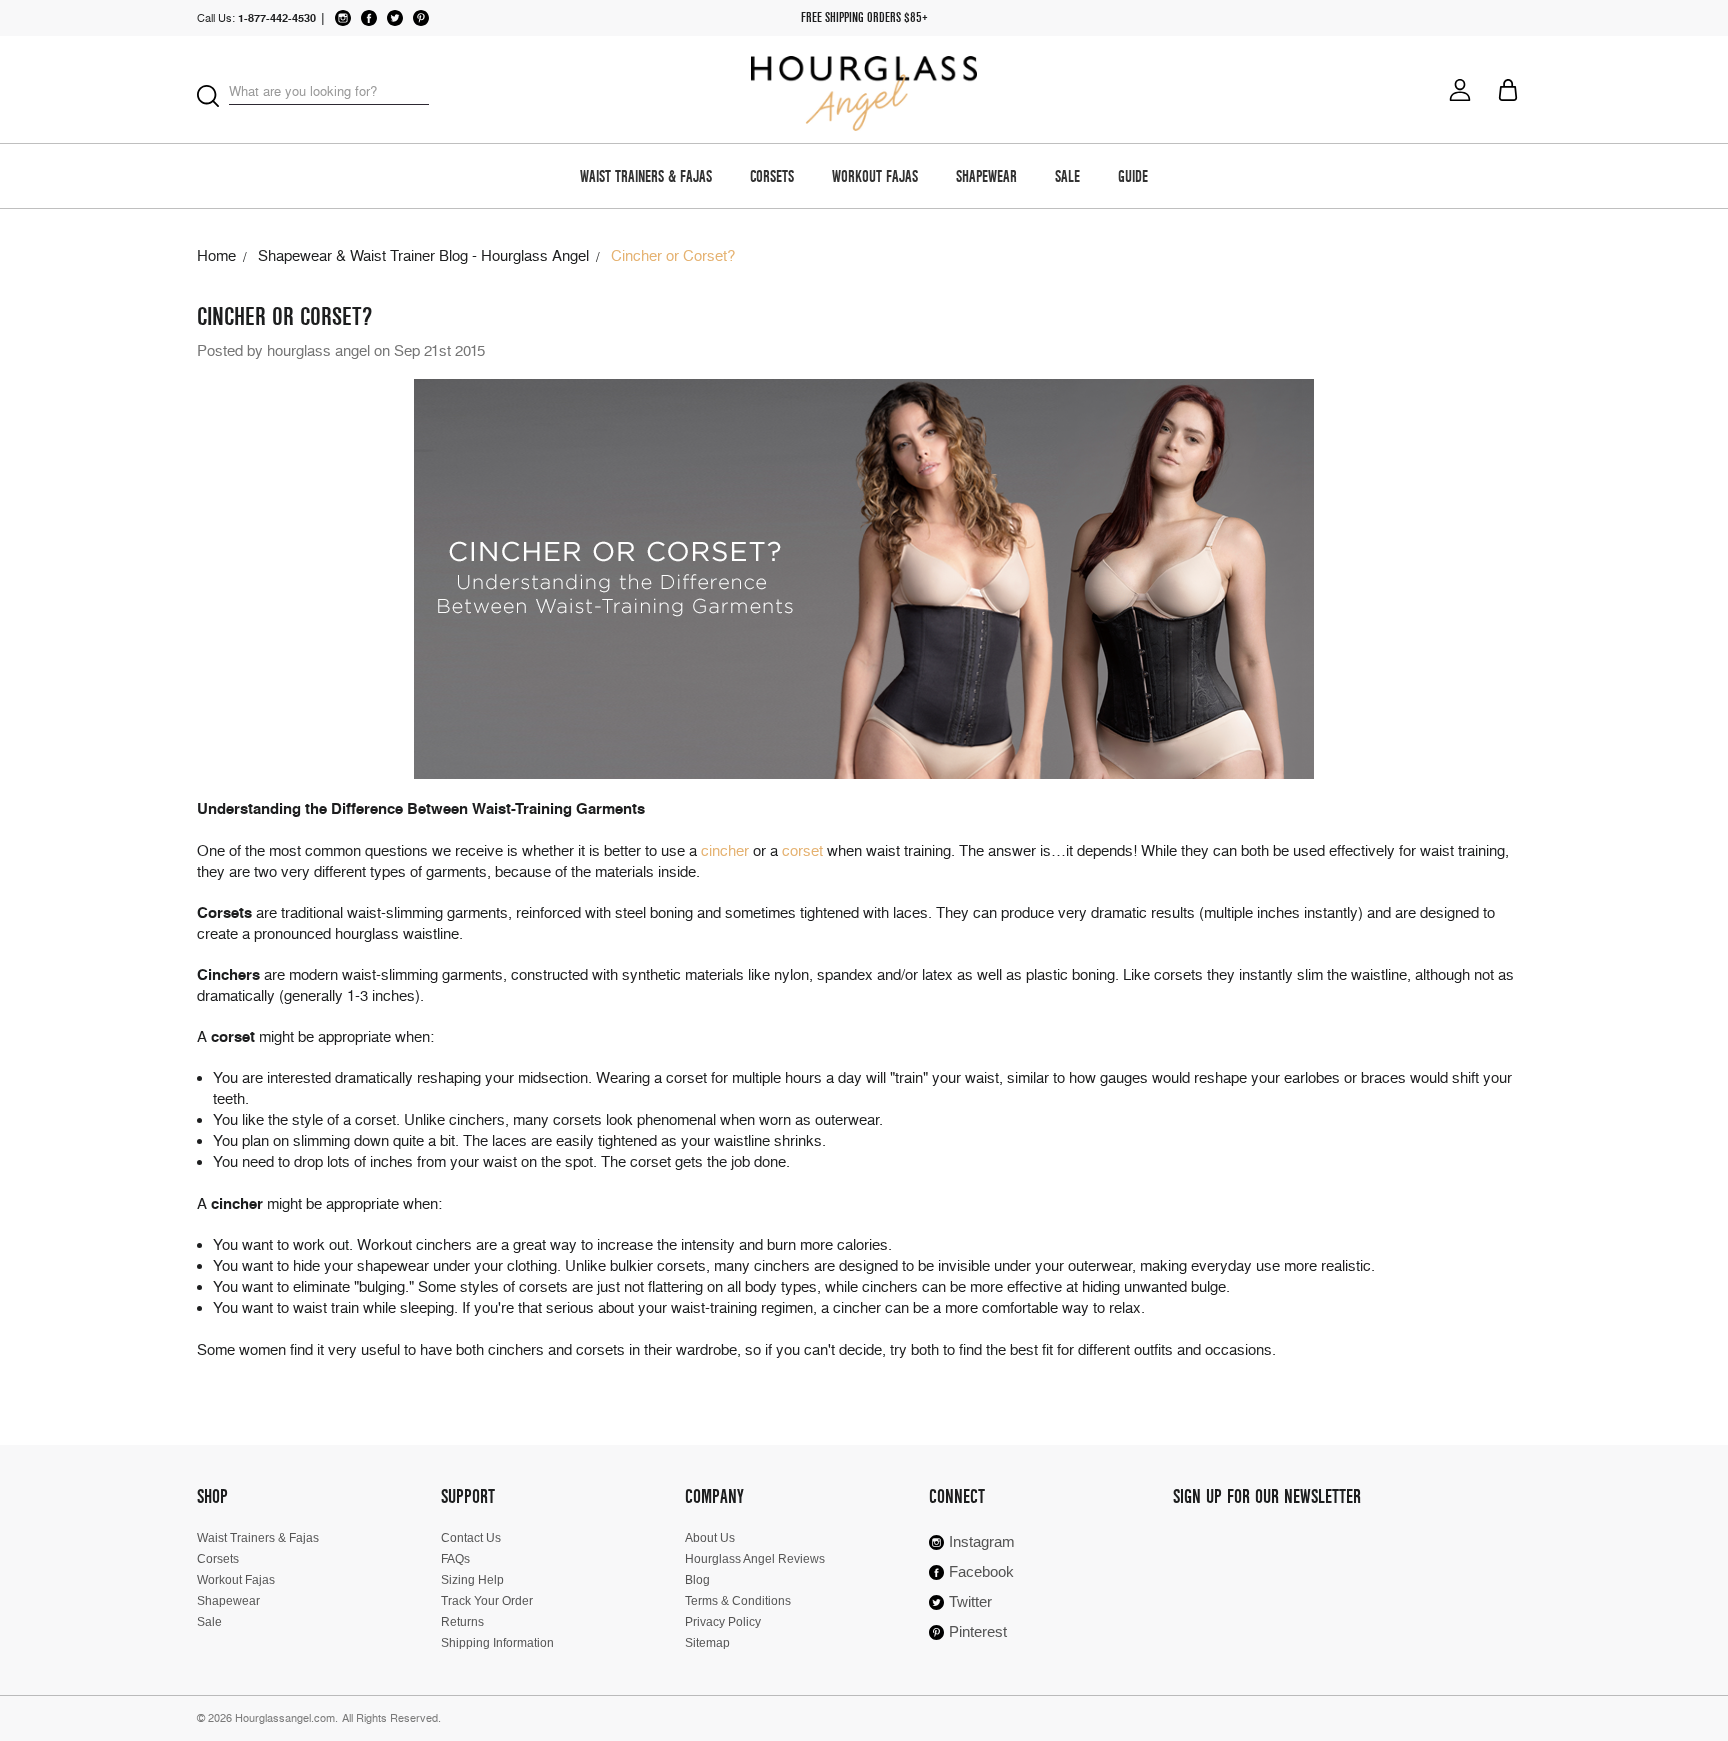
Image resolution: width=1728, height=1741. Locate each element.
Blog (697, 1580)
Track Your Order (487, 1601)
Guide (1133, 178)
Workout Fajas (875, 178)
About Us (710, 1538)
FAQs (455, 1559)
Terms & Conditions (738, 1601)
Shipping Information (497, 1643)
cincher (725, 851)
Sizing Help (472, 1580)
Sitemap (707, 1643)
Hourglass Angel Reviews (755, 1559)
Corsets (772, 178)
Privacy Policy (723, 1622)
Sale (1067, 178)
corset (802, 851)
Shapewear (986, 178)
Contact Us (471, 1538)
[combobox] (329, 92)
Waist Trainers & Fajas (646, 178)
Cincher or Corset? (284, 317)
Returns (462, 1622)
